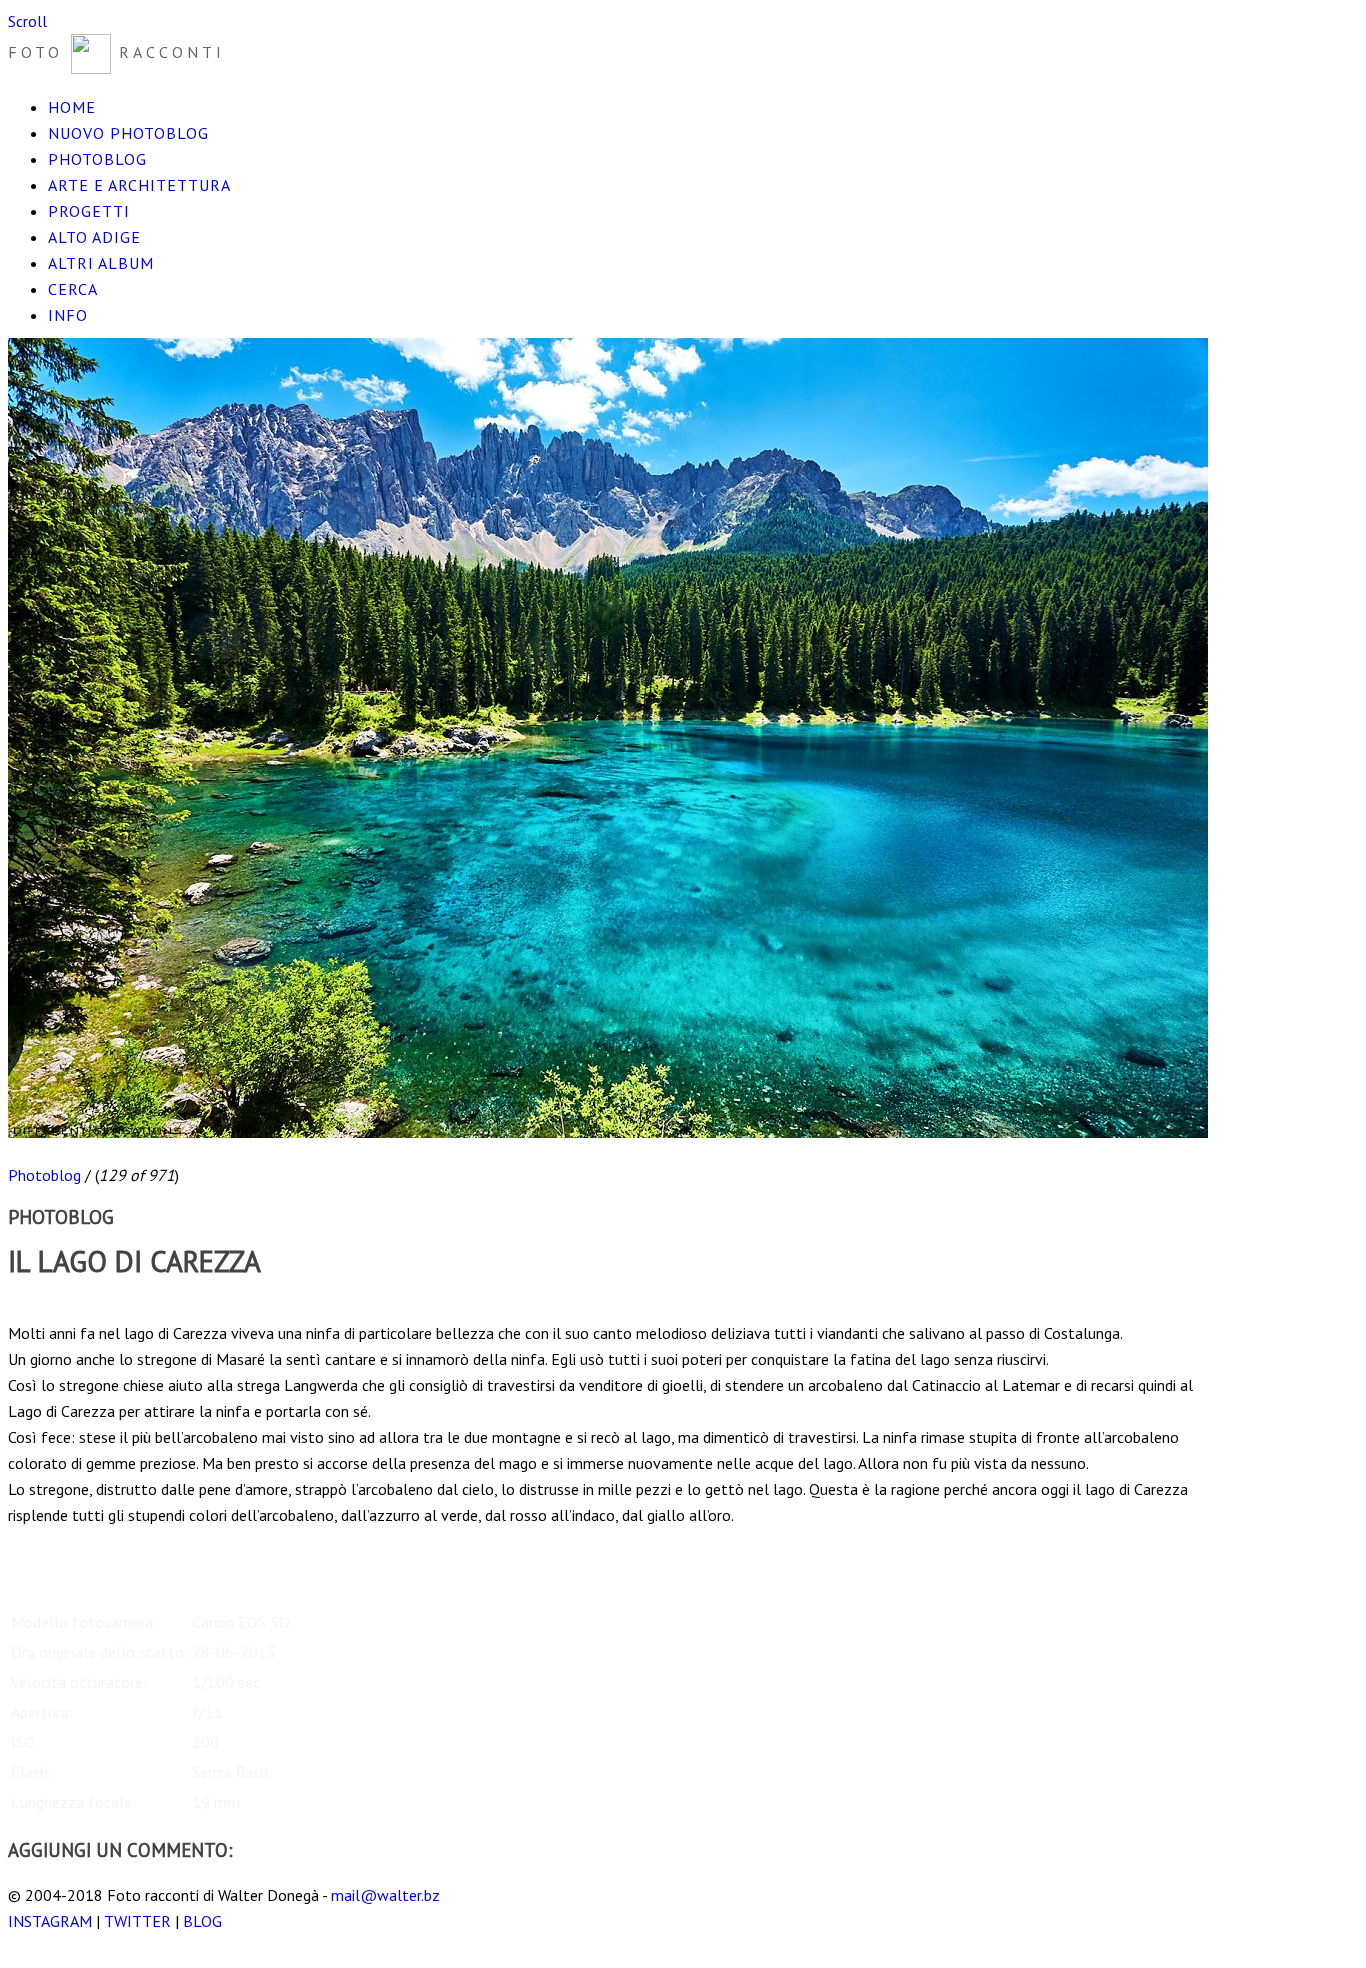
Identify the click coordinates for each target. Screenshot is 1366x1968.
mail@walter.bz (385, 1895)
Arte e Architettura (139, 185)
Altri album (101, 263)
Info (68, 315)
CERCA (73, 289)
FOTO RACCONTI (116, 52)
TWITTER (137, 1921)
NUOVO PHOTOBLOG (128, 133)
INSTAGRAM (50, 1921)
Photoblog (97, 159)
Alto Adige (94, 237)
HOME (72, 107)
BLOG (202, 1921)
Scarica (31, 1307)
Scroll (27, 21)
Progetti (89, 211)
